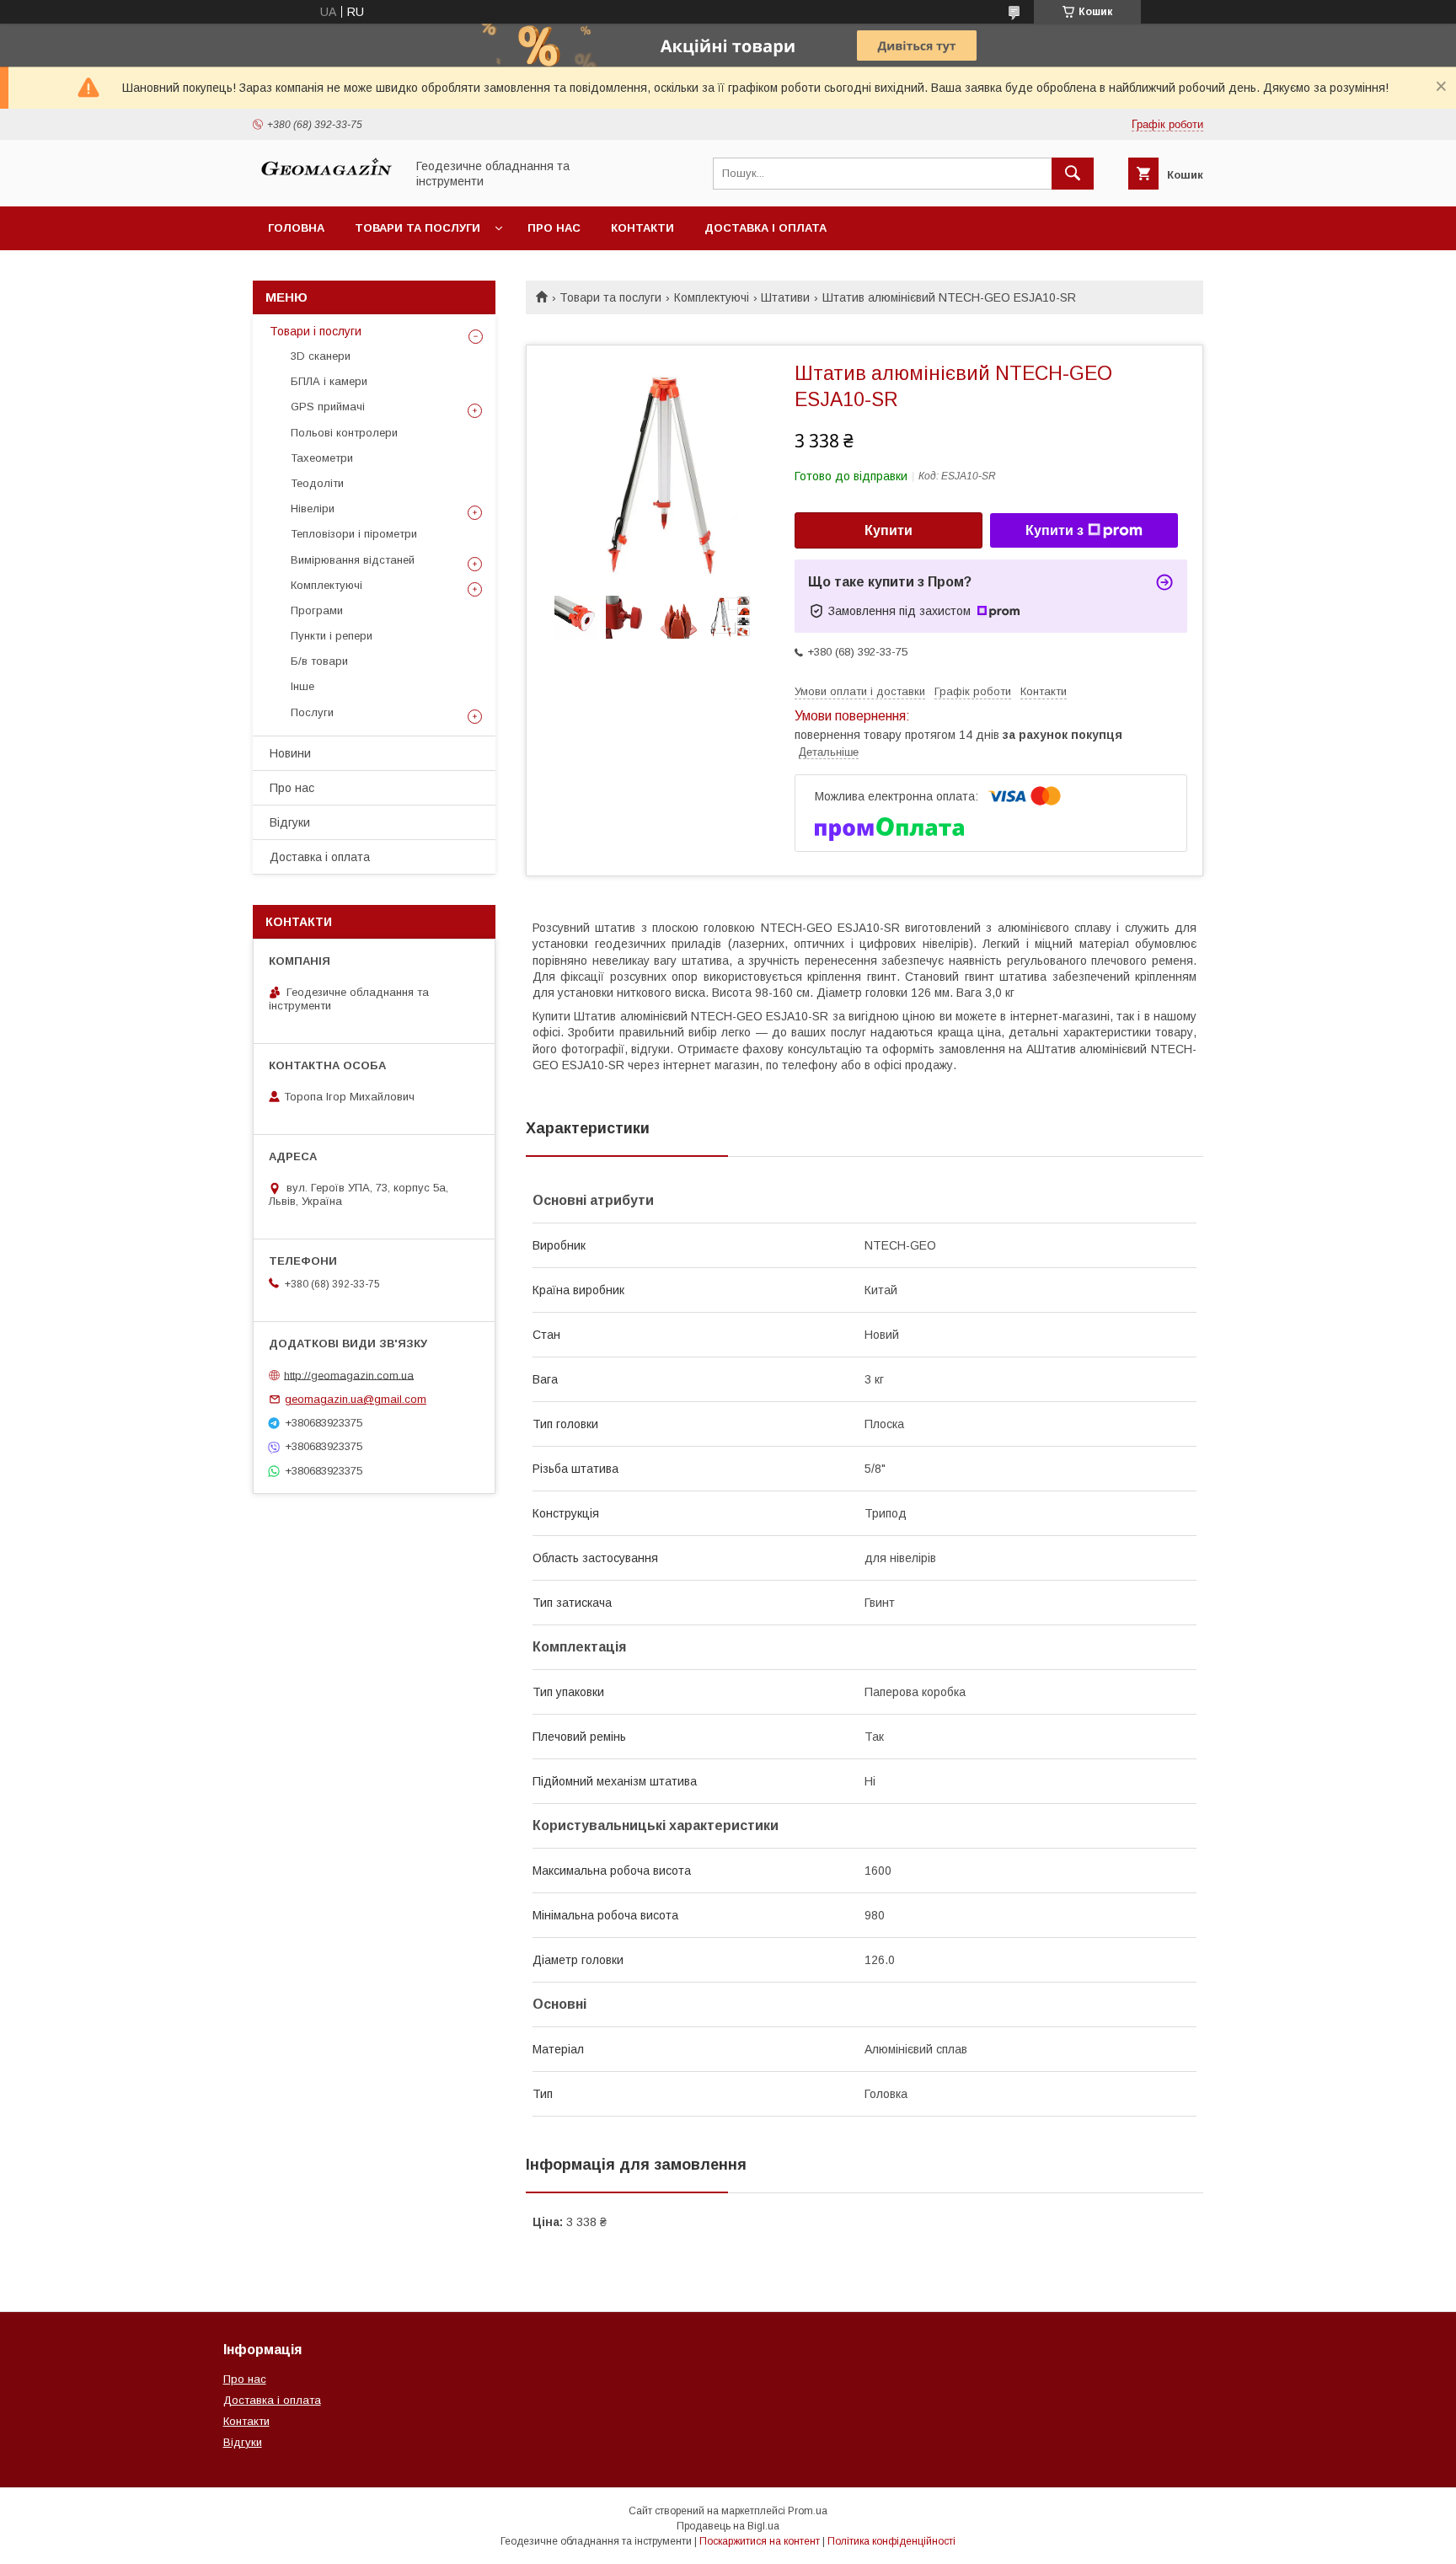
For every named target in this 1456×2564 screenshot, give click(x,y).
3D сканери (321, 356)
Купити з (1055, 530)
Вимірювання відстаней (353, 560)
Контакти (642, 228)
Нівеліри (313, 509)
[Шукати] (1073, 174)
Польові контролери (344, 433)
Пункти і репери (332, 636)
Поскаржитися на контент (760, 2541)
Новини (290, 753)
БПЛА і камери (329, 381)
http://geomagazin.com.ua (349, 1375)
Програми (317, 610)
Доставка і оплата (765, 228)
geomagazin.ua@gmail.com (356, 1399)
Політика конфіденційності (891, 2541)
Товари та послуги (418, 228)
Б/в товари (319, 661)
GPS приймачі (328, 407)
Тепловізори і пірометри (354, 534)
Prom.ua (808, 2511)
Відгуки (290, 822)
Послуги (312, 712)
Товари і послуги (316, 331)
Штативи (785, 297)
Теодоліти (317, 483)
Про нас (554, 228)
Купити (889, 530)
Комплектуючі (712, 297)
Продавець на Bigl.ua (728, 2526)
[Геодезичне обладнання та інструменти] (324, 185)
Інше (302, 686)
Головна (296, 228)
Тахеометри (322, 458)
